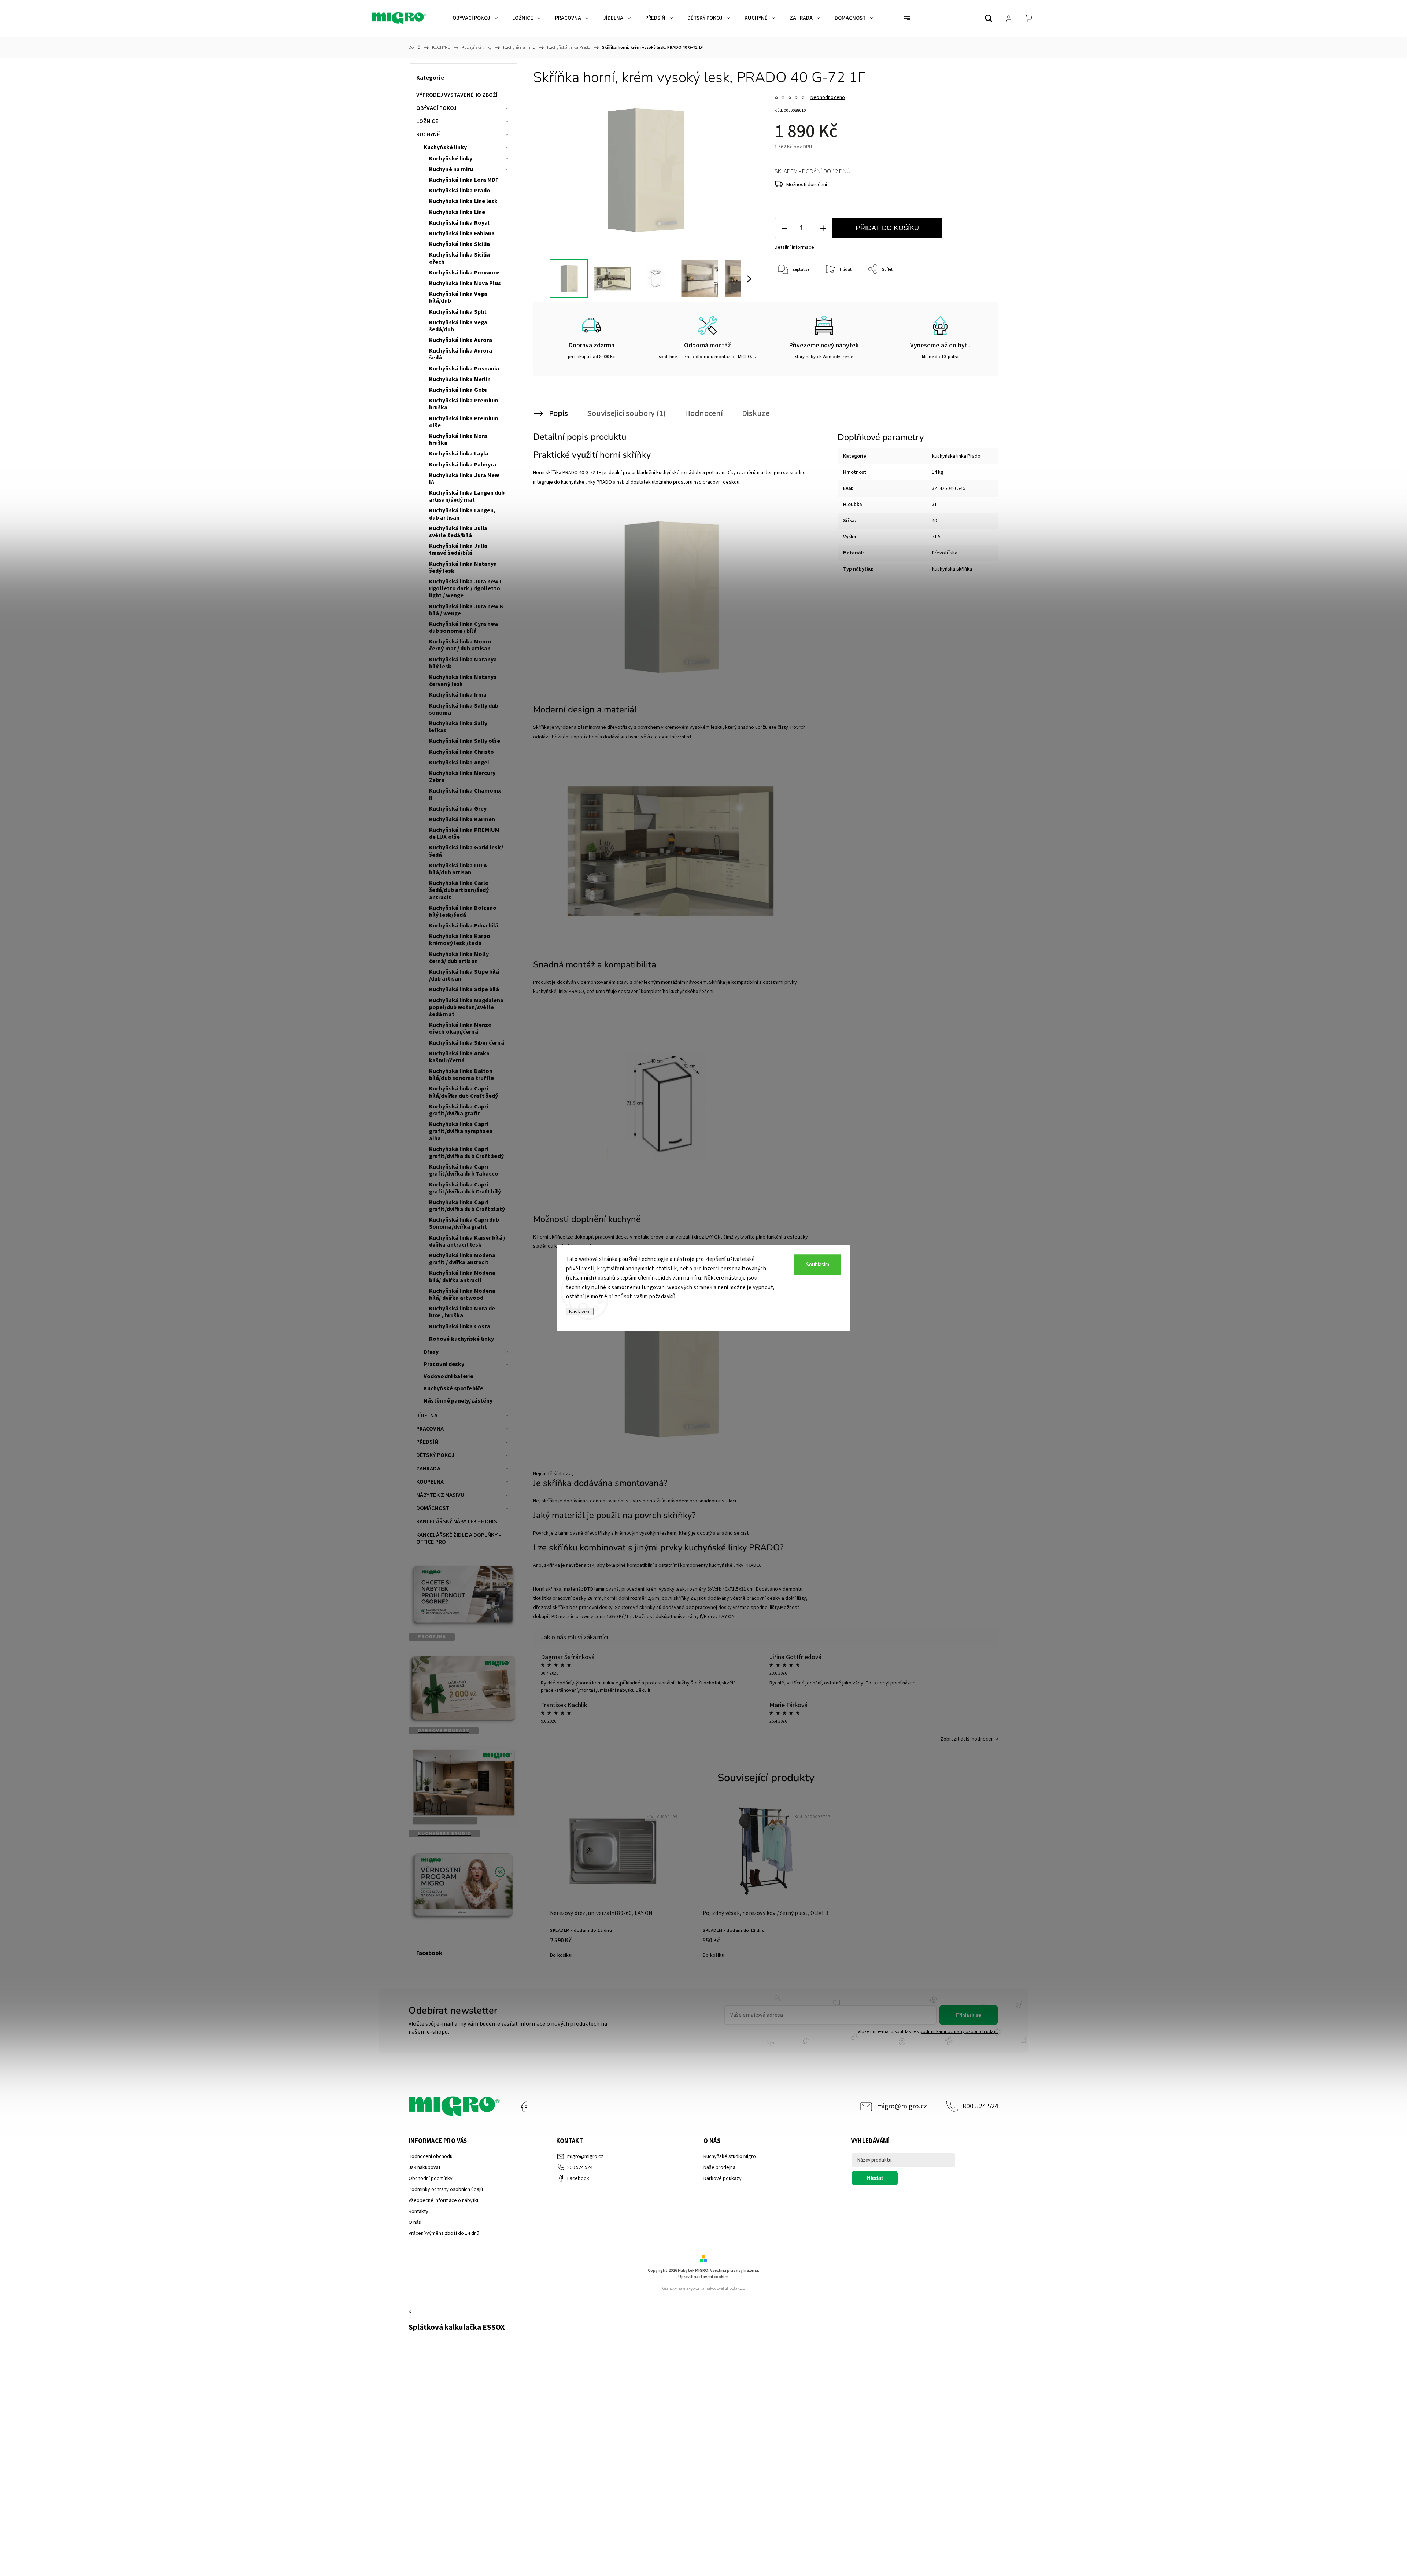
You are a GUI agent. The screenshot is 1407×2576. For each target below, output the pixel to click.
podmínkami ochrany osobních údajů (959, 2031)
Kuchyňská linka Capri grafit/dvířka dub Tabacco (464, 1170)
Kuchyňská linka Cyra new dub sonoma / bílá (464, 628)
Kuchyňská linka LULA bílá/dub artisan (458, 869)
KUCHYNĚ (428, 134)
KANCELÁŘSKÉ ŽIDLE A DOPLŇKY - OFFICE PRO (459, 1538)
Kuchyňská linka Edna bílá (464, 926)
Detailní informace (794, 247)
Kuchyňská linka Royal (459, 223)
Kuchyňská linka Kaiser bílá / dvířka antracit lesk (467, 1241)
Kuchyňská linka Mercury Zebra (462, 777)
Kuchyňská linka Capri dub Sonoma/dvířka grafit (464, 1223)
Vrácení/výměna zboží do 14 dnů (444, 2233)
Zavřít (974, 294)
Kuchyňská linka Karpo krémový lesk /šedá (460, 940)
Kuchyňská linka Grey (458, 809)
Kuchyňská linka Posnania (464, 369)
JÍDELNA (427, 1416)
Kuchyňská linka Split (458, 312)
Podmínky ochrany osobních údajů (446, 2189)
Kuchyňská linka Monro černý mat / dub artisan (460, 645)
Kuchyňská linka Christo (461, 752)
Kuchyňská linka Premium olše (464, 422)
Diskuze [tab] (756, 413)
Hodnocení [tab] (704, 413)
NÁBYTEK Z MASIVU (440, 1495)
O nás (415, 2222)
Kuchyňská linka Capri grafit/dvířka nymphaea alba (461, 1131)
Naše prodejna (719, 2167)
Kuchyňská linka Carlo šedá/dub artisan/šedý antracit (459, 890)
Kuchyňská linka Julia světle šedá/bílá (458, 532)
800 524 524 (981, 2106)
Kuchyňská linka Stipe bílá (464, 989)
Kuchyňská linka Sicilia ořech (459, 258)
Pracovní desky (444, 1364)
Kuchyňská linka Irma (458, 695)
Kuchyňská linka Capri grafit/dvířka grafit (459, 1110)
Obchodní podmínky (431, 2178)
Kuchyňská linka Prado (460, 191)
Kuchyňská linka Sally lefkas (458, 727)
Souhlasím (818, 1265)
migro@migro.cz (902, 2106)
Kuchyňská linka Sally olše (465, 741)
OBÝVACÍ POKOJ (436, 108)
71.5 (936, 537)
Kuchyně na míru (451, 169)
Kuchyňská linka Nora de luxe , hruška (462, 1312)
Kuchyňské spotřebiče (453, 1388)
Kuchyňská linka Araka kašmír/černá (459, 1057)
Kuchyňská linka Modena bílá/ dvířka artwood (462, 1294)
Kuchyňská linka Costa (460, 1326)
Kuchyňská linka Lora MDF (464, 180)
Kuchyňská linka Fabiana (462, 233)
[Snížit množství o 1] (784, 228)
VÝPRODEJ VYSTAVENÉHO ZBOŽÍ (457, 95)
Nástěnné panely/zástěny (458, 1401)
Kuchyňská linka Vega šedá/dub (458, 326)
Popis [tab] (558, 413)
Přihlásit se (969, 2015)
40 (934, 521)
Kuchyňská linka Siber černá (467, 1043)
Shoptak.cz (735, 2289)
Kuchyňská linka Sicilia (459, 244)
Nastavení (580, 1311)
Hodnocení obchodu (431, 2156)
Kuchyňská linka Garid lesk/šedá (466, 851)
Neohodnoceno (828, 97)
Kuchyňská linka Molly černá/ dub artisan (459, 958)
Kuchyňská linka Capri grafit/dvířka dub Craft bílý (465, 1188)
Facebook (524, 2107)
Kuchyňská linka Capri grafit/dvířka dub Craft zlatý (467, 1206)
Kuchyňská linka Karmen (462, 819)
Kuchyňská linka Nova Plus (465, 283)
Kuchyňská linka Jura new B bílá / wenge (466, 610)
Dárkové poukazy (723, 2178)
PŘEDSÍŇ (427, 1442)
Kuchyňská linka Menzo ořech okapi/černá (460, 1028)
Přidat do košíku (887, 228)
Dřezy (431, 1352)
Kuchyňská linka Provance (464, 273)
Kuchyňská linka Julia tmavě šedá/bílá (458, 549)
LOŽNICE (427, 121)
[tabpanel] (613, 1882)
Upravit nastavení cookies (703, 2277)
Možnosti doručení (807, 185)
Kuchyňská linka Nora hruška (458, 440)
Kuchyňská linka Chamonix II (465, 794)
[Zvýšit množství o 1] (823, 228)
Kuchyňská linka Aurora (461, 340)
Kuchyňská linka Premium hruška (464, 404)
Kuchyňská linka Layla (459, 454)
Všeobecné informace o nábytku (444, 2200)
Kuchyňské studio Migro (730, 2156)
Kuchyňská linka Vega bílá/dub (458, 297)
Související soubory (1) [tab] (626, 413)
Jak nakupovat (424, 2167)
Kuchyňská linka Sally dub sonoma (464, 709)
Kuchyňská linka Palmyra (463, 465)
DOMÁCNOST (433, 1508)
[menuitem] (475, 18)
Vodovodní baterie (448, 1376)
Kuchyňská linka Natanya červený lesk (463, 681)
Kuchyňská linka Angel (459, 763)
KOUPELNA (430, 1482)
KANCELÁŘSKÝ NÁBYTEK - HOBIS (457, 1521)
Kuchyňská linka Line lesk (464, 201)
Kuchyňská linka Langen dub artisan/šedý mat (467, 496)
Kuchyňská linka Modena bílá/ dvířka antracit (462, 1276)
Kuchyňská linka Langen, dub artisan (462, 514)
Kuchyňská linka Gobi (458, 390)
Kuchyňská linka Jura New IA (464, 479)
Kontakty (418, 2211)
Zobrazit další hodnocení (968, 1739)
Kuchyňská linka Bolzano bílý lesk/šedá (463, 911)
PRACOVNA (430, 1429)
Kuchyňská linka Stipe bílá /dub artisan (464, 975)
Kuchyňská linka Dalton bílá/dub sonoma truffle (461, 1075)
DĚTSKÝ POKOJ (435, 1455)
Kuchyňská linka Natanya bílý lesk (463, 663)
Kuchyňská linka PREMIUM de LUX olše (464, 833)
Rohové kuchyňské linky (461, 1339)
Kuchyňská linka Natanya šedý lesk (463, 567)
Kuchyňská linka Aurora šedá (461, 354)
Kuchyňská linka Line (457, 212)
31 (934, 505)
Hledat (875, 2178)
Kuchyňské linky (445, 147)
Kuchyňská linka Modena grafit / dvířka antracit (462, 1259)
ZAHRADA (428, 1469)
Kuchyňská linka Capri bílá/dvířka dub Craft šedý (464, 1092)
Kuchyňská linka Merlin (460, 379)
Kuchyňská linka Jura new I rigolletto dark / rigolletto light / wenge (465, 588)
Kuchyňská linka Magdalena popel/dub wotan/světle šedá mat (466, 1007)
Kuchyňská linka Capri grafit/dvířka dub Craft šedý (466, 1153)
